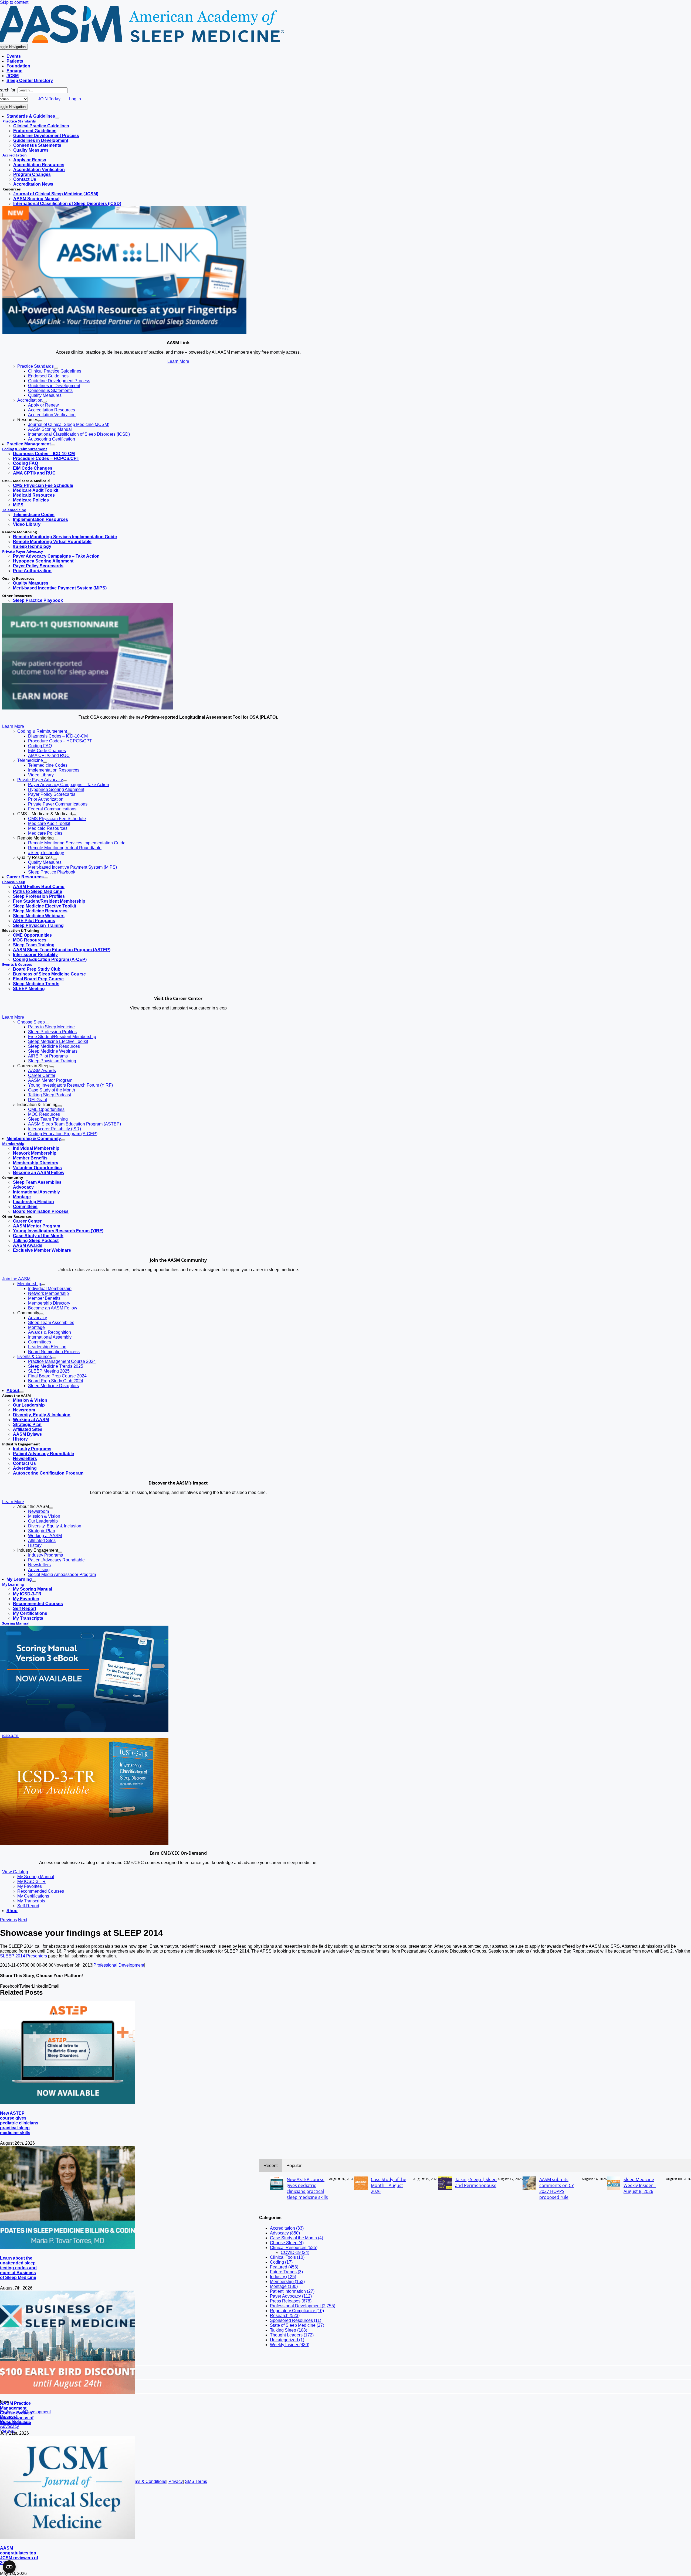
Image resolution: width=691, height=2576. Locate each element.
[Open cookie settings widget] (9, 2567)
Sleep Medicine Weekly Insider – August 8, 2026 (640, 2185)
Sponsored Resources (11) (296, 2320)
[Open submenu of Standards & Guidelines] (57, 118)
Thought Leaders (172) (292, 2335)
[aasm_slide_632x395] (87, 708)
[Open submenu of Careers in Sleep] (52, 1067)
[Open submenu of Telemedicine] (45, 762)
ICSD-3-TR (10, 1736)
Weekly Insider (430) (290, 2345)
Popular (294, 2166)
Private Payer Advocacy (23, 551)
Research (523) (285, 2316)
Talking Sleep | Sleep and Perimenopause (476, 2182)
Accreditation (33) (287, 2228)
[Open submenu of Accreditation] (45, 402)
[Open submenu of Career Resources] (46, 878)
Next (23, 1920)
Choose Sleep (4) (287, 2243)
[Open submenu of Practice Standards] (56, 368)
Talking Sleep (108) (289, 2330)
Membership (13, 1144)
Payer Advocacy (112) (291, 2296)
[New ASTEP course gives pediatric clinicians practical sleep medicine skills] (67, 2102)
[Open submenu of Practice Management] (53, 445)
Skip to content (14, 2)
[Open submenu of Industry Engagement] (60, 1552)
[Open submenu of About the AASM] (51, 1508)
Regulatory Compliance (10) (297, 2311)
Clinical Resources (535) (294, 2248)
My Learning (13, 1584)
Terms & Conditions (148, 2481)
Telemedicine (14, 510)
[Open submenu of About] (21, 1392)
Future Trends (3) (286, 2272)
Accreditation (15, 155)
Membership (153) (287, 2282)
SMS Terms (196, 2481)
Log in (75, 99)
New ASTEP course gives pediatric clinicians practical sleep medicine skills (19, 2123)
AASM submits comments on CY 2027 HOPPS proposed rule (557, 2188)
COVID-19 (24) (295, 2252)
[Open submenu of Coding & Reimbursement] (69, 733)
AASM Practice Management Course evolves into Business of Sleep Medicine (17, 2413)
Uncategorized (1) (287, 2340)
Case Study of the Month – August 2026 (389, 2185)
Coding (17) (281, 2262)
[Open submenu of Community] (41, 1314)
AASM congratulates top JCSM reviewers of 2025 (19, 2555)
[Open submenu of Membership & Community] (63, 1140)
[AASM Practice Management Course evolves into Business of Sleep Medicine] (67, 2392)
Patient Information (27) (292, 2291)
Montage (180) (284, 2286)
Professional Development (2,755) (303, 2306)
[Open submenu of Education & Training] (60, 1106)
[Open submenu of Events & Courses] (54, 1358)
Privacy (176, 2481)
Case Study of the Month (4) (297, 2238)
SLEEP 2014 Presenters (23, 1956)
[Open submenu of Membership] (43, 1285)
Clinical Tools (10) (287, 2257)
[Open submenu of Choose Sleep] (47, 1023)
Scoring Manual (16, 1623)
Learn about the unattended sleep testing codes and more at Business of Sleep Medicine (18, 2268)
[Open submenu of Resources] (40, 421)
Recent (271, 2166)
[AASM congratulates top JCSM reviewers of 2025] (67, 2538)
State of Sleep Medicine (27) (297, 2325)
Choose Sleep (14, 882)
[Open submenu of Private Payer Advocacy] (65, 781)
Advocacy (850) (285, 2233)
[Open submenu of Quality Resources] (55, 859)
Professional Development (119, 1965)
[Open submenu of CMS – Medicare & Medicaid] (74, 815)
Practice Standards (19, 121)
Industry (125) (283, 2277)
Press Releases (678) (291, 2301)
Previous (9, 1920)
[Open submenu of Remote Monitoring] (56, 840)
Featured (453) (284, 2267)
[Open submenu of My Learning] (34, 1581)
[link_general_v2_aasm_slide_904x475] (124, 333)
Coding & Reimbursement (25, 449)
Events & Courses (17, 964)
